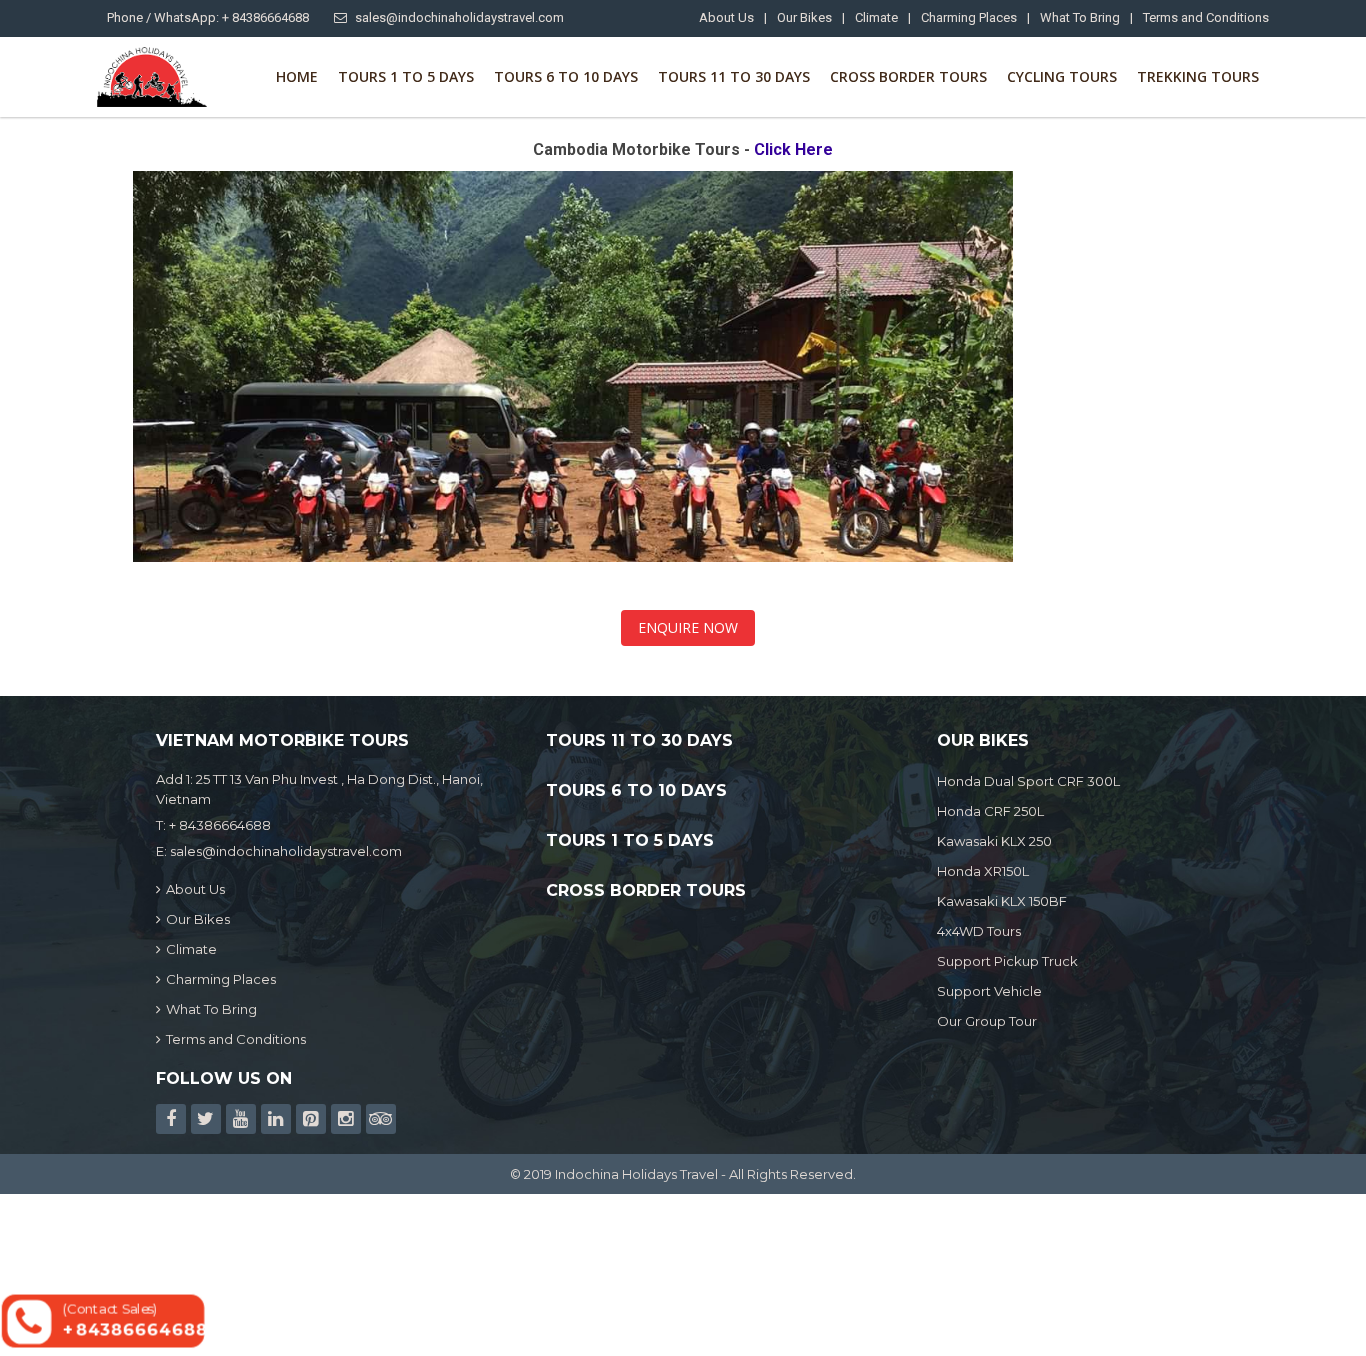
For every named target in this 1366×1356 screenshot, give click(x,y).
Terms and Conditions (1206, 17)
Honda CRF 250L (990, 811)
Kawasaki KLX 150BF (1002, 901)
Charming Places (969, 17)
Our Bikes (804, 17)
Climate (876, 17)
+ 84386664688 (220, 825)
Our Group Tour (987, 1021)
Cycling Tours (1062, 76)
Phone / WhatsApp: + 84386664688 (208, 17)
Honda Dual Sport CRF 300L (1028, 781)
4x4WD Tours (979, 931)
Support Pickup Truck (1007, 961)
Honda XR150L (983, 871)
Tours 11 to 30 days (734, 76)
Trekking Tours (1198, 76)
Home (297, 76)
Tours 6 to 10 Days (566, 76)
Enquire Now (688, 627)
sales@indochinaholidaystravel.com (459, 17)
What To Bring (1080, 17)
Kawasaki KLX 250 (994, 841)
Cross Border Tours (908, 76)
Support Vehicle (989, 991)
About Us (726, 17)
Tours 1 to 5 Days (406, 76)
